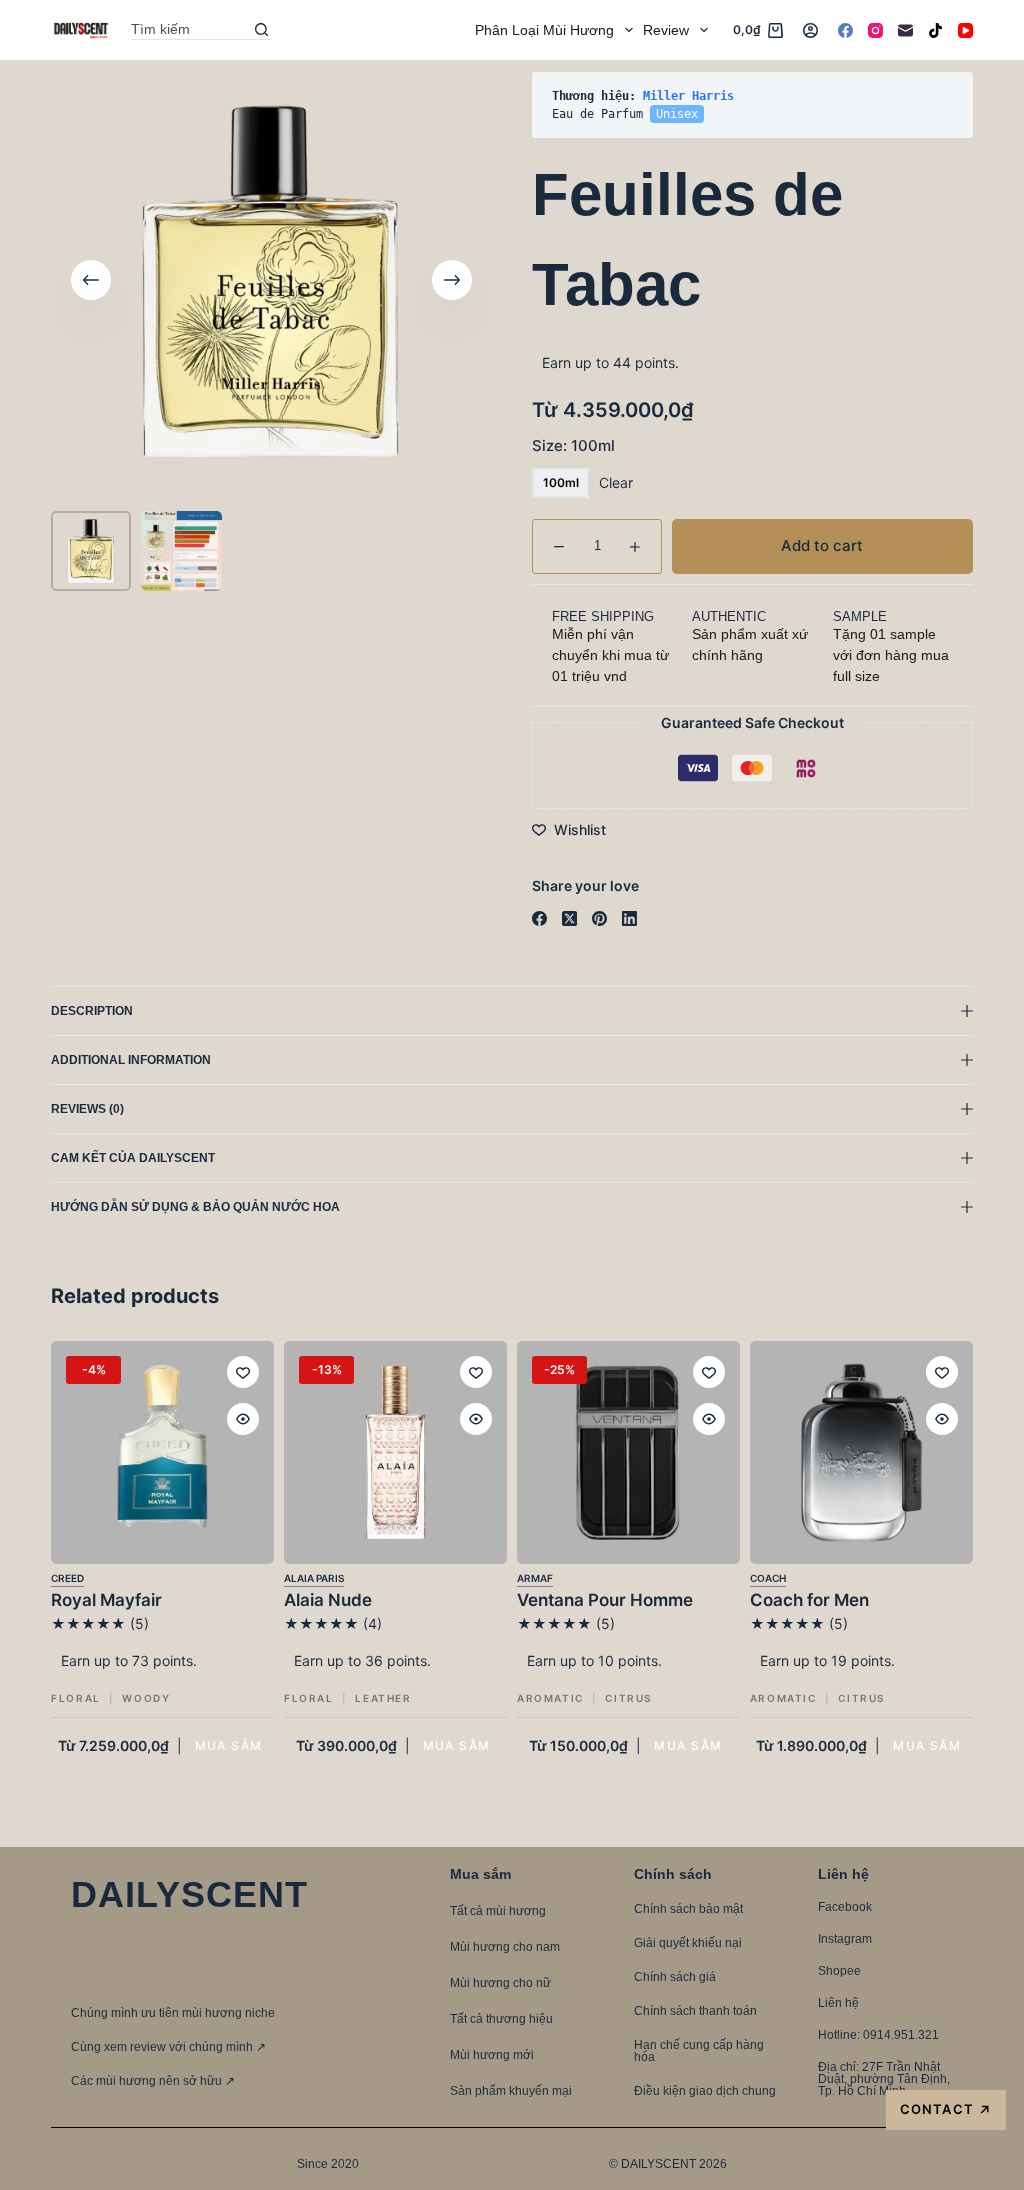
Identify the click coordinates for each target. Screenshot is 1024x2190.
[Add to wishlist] (243, 1372)
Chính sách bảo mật (688, 1909)
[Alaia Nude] (395, 1452)
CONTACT (945, 2109)
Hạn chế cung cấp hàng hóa (699, 2051)
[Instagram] (875, 30)
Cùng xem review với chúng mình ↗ (168, 2047)
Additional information (131, 1060)
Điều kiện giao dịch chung (705, 2091)
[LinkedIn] (629, 918)
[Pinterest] (599, 918)
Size (573, 445)
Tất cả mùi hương (498, 1911)
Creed (67, 1578)
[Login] (810, 30)
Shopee (839, 1971)
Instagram (845, 1939)
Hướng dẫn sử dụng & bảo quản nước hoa (195, 1207)
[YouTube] (965, 30)
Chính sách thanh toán (695, 2011)
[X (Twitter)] (569, 918)
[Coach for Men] (861, 1452)
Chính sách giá (675, 1977)
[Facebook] (845, 30)
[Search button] (261, 30)
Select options (229, 1745)
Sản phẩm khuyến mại (511, 2091)
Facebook (845, 1907)
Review (666, 30)
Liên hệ (838, 2003)
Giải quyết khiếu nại (688, 1943)
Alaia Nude (328, 1600)
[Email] (905, 30)
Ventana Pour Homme (605, 1600)
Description (92, 1011)
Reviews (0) (87, 1109)
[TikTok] (935, 30)
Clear (616, 482)
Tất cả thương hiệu (501, 2019)
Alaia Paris (314, 1578)
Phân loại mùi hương (544, 30)
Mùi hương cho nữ (500, 1983)
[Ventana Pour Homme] (628, 1452)
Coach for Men (809, 1600)
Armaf (535, 1578)
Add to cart (912, 104)
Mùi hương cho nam (505, 1947)
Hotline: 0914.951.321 (878, 2035)
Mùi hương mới (492, 2055)
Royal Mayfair (106, 1600)
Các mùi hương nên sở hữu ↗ (153, 2081)
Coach (768, 1578)
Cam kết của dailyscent (134, 1158)
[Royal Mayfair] (162, 1452)
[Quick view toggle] (243, 1419)
